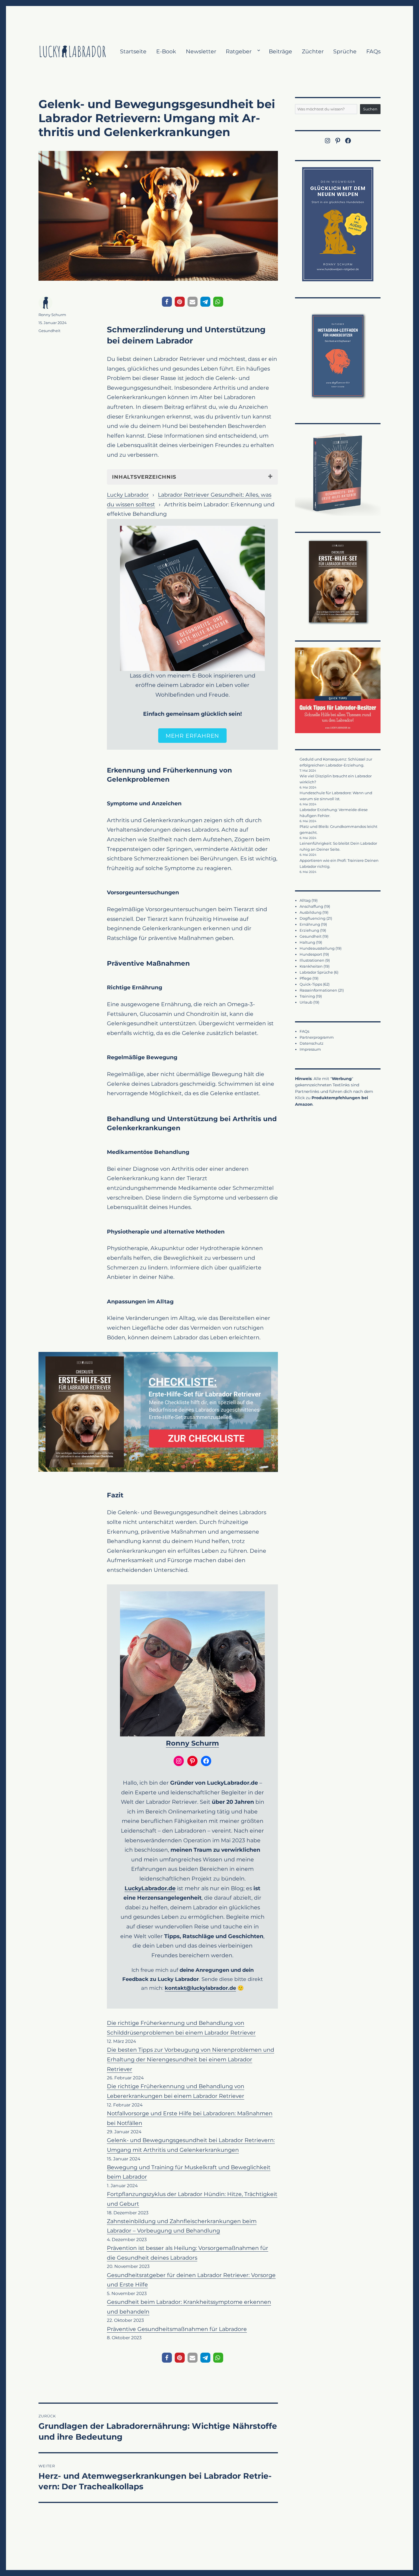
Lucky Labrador (128, 495)
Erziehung (309, 930)
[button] (167, 302)
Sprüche (345, 51)
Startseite (133, 51)
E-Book (166, 51)
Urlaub (306, 1002)
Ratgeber (239, 51)
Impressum (310, 1049)
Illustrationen (312, 960)
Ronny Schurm (192, 1743)
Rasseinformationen (318, 990)
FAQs (373, 51)
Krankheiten (311, 966)
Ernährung (310, 924)
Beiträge (280, 51)
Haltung (307, 942)
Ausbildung (311, 912)
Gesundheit (49, 331)
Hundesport (311, 954)
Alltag (305, 900)
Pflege (306, 978)
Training (307, 996)
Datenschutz (312, 1043)
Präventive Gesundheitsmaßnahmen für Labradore (177, 2329)
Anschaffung (311, 906)
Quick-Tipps (311, 984)
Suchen (370, 109)
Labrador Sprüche (316, 972)
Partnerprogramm (317, 1037)
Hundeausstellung (317, 948)
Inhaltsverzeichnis (144, 477)
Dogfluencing (313, 918)
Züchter (313, 51)
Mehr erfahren (193, 736)
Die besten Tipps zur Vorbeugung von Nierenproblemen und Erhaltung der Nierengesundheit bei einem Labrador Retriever (191, 2059)
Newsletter (201, 51)
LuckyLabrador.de (150, 1888)
